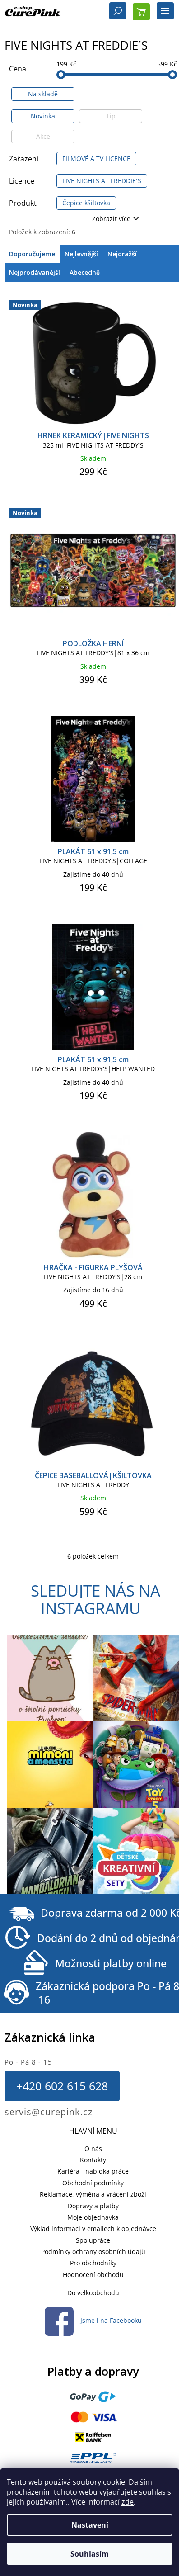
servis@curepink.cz (49, 2112)
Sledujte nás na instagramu (95, 1599)
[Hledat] (118, 12)
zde (128, 2502)
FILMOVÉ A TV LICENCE (96, 158)
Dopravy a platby (93, 2206)
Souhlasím (90, 2554)
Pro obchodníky (93, 2263)
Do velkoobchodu (93, 2293)
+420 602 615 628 (62, 2086)
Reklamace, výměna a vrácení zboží (93, 2194)
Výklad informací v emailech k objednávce (93, 2229)
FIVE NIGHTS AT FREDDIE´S (102, 181)
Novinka (43, 116)
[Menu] (165, 12)
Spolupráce (93, 2240)
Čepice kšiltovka (86, 203)
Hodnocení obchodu (93, 2275)
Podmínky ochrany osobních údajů (93, 2252)
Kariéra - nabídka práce (93, 2171)
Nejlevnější (81, 254)
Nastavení (90, 2525)
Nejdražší (122, 254)
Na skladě (43, 94)
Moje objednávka (93, 2217)
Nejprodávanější (35, 272)
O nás (93, 2148)
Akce (43, 136)
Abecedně (85, 272)
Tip (111, 116)
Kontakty (93, 2160)
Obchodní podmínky (93, 2183)
